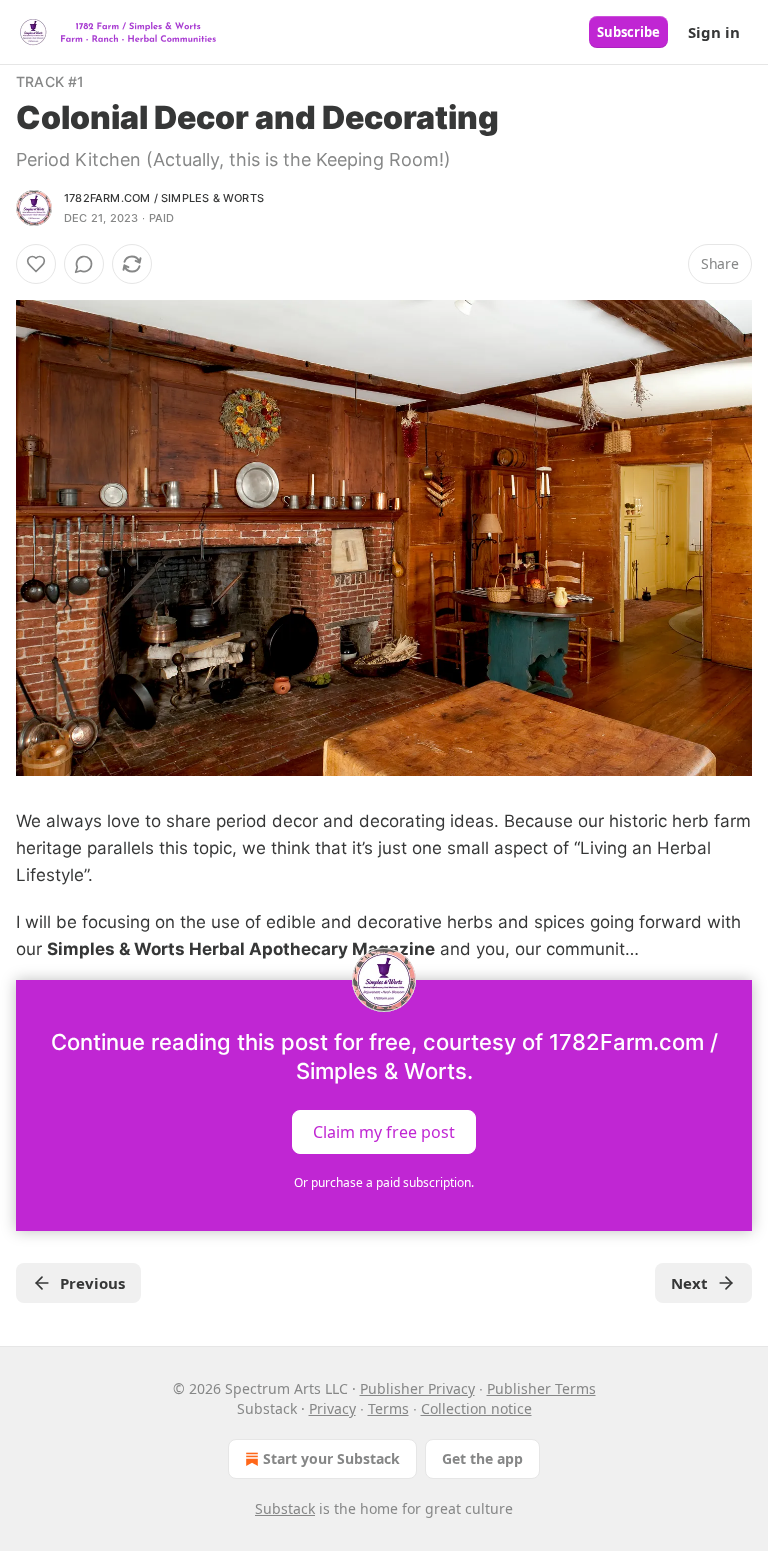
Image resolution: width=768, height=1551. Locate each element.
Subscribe (628, 32)
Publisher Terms (541, 1388)
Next (689, 1283)
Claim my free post (384, 1131)
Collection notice (476, 1408)
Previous (92, 1283)
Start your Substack (331, 1458)
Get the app (482, 1458)
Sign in (714, 32)
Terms (388, 1408)
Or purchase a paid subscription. (384, 1182)
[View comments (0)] (84, 264)
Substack (285, 1508)
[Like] (36, 264)
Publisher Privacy (417, 1388)
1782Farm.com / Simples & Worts (164, 198)
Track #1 (50, 81)
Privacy (332, 1408)
